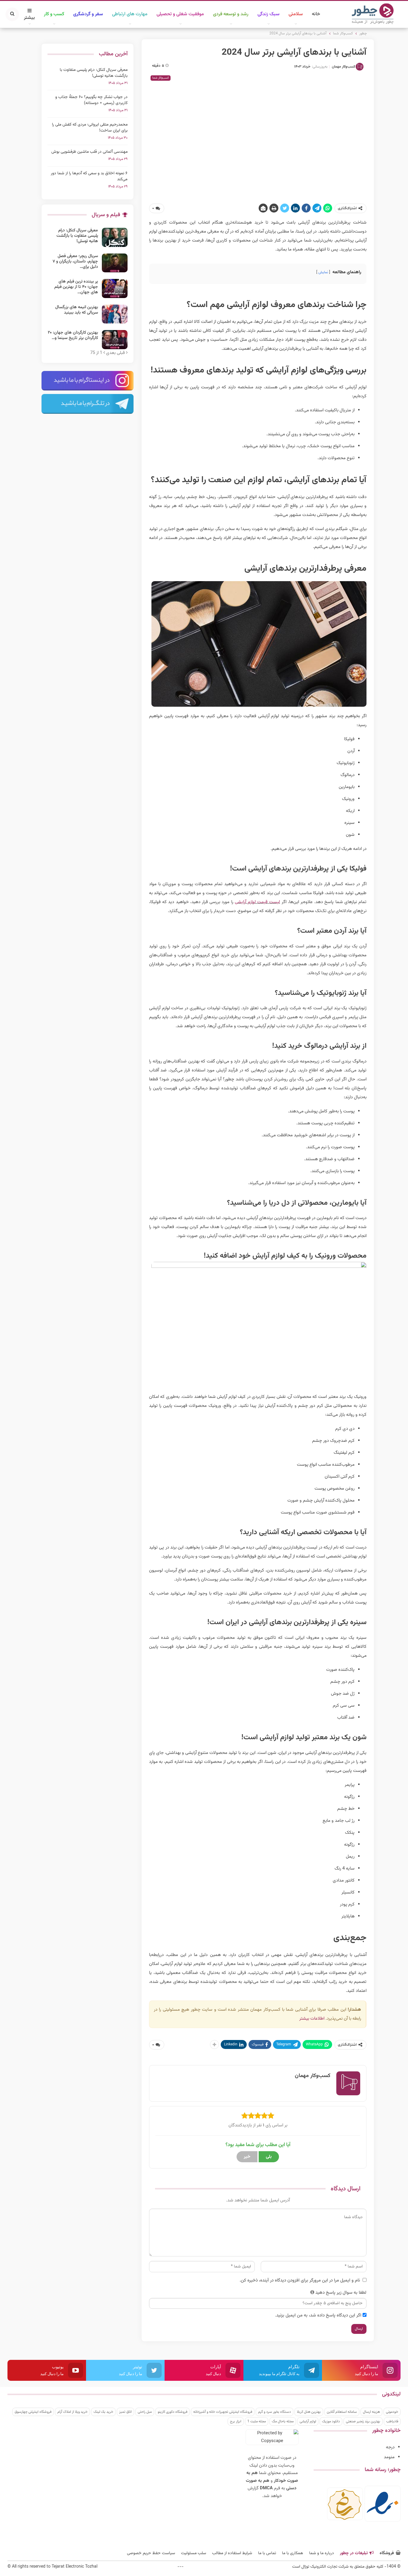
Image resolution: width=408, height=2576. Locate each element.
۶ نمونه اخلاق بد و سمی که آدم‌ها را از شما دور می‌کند (89, 176)
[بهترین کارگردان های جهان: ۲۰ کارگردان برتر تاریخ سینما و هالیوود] (115, 340)
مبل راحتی (145, 2412)
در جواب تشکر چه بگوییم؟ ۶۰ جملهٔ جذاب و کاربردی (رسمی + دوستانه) (91, 100)
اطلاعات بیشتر (312, 2019)
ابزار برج (236, 2421)
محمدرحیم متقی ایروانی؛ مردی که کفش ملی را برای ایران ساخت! (90, 128)
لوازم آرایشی (308, 2421)
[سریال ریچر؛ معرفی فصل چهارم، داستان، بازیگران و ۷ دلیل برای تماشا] (115, 263)
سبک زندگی (269, 14)
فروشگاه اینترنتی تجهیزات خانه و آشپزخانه (223, 2412)
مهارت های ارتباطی (130, 14)
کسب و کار (54, 14)
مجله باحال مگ (283, 2421)
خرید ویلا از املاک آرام (72, 2412)
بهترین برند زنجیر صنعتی (363, 2421)
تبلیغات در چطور (354, 2553)
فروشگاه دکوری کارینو (172, 2412)
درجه (390, 2447)
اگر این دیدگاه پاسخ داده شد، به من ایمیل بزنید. (318, 2315)
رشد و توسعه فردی (231, 14)
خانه (316, 14)
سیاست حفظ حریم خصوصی (151, 2553)
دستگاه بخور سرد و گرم (274, 2412)
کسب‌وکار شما (161, 78)
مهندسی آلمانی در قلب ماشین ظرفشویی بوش (89, 152)
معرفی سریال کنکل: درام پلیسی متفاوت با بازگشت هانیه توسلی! (94, 73)
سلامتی (296, 14)
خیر (247, 2157)
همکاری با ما (293, 2553)
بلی (269, 2157)
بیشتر (29, 18)
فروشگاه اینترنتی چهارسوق (33, 2412)
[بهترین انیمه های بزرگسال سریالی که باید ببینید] (115, 314)
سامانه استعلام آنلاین (342, 2412)
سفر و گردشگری (88, 14)
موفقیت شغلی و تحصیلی (180, 14)
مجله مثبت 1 (257, 2421)
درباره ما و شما (322, 2553)
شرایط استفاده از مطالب (232, 2553)
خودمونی (392, 2412)
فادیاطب (392, 2421)
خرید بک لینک (103, 2412)
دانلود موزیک (331, 2421)
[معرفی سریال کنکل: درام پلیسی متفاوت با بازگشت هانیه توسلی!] (115, 237)
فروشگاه (387, 2553)
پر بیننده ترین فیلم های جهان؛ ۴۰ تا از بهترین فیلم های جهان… (76, 287)
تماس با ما (267, 2553)
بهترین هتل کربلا (309, 2412)
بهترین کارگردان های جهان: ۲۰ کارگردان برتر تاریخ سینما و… (73, 335)
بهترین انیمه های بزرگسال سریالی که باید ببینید (77, 310)
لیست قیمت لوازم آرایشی (257, 902)
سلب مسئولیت (194, 2553)
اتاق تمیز (125, 2412)
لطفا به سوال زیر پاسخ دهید (341, 2293)
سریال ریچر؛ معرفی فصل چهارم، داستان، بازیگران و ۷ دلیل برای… (75, 262)
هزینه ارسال (371, 2412)
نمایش (323, 272)
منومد (389, 2457)
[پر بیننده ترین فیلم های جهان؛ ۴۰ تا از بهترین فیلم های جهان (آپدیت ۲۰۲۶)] (115, 288)
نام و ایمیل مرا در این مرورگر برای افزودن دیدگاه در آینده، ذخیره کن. (300, 2280)
